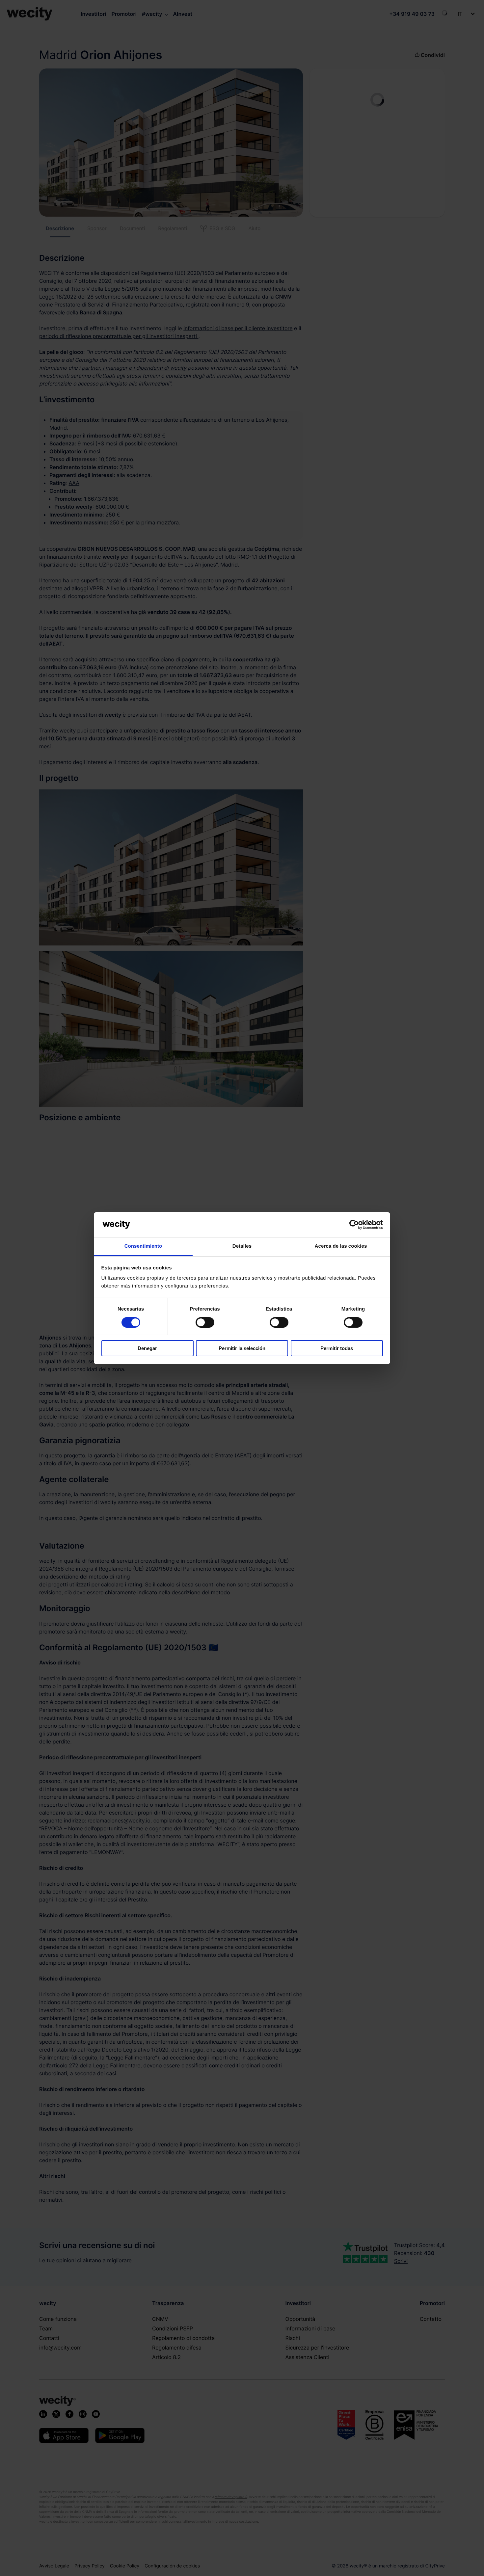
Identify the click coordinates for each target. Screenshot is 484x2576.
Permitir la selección (242, 1348)
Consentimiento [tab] (143, 1246)
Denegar (147, 1348)
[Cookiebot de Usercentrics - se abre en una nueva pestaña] (354, 1225)
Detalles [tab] (242, 1246)
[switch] (205, 1322)
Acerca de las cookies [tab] (341, 1246)
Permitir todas (337, 1348)
